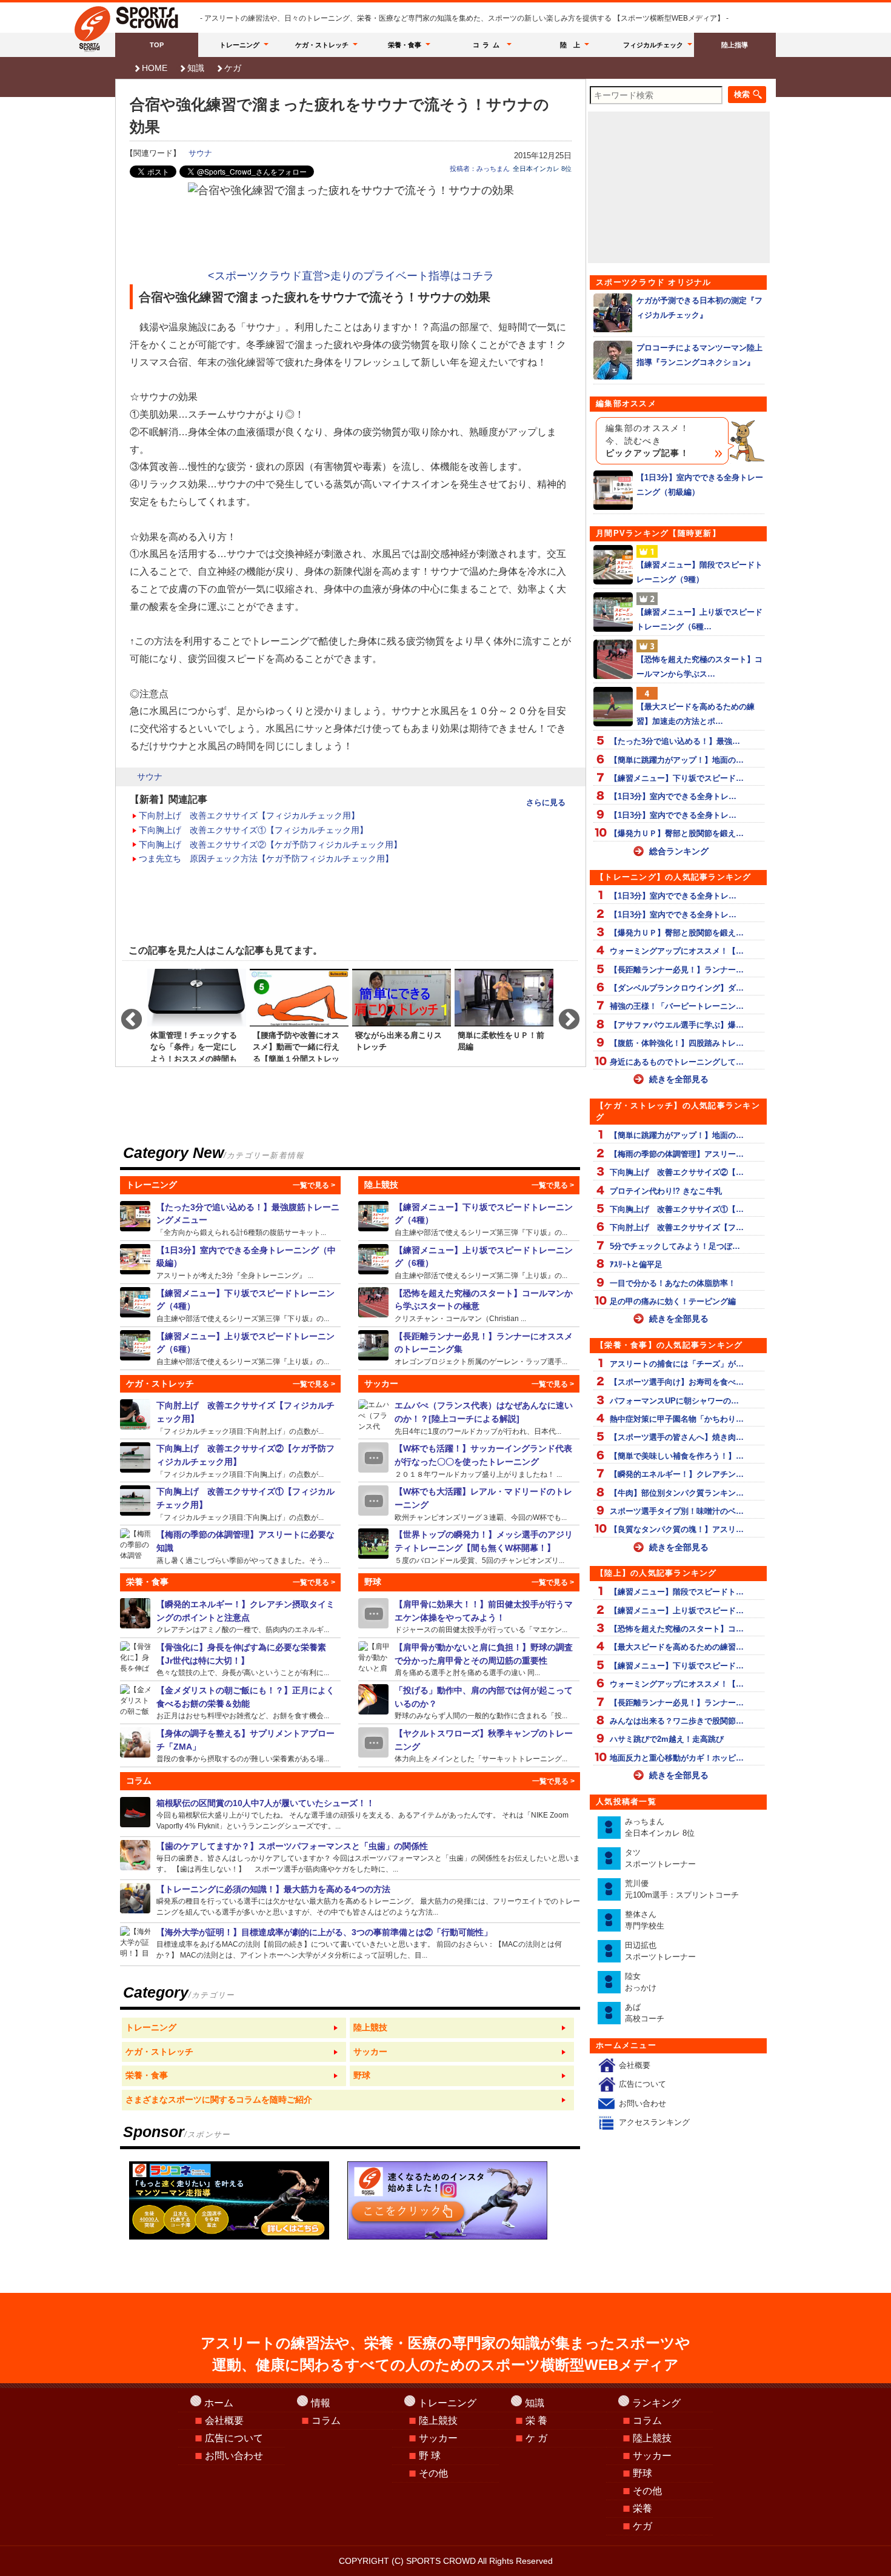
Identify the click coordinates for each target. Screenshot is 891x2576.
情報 (321, 2403)
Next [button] (563, 1014)
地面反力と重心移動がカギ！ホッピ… (677, 1758)
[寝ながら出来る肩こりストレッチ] (402, 1014)
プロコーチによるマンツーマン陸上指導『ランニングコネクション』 (699, 355)
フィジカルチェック (653, 45)
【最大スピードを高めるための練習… (677, 1647)
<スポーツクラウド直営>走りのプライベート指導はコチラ (351, 276)
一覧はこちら (234, 2028)
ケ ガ (536, 2438)
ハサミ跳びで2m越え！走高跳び (667, 1739)
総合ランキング (679, 851)
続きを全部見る (679, 1079)
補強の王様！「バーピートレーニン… (677, 1006)
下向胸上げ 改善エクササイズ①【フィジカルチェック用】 (253, 830)
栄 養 (536, 2420)
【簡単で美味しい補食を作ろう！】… (677, 1456)
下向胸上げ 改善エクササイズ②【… (677, 1172)
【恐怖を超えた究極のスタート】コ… (677, 1629)
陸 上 (570, 45)
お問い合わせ (642, 2103)
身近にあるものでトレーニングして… (677, 1062)
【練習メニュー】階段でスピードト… (677, 1592)
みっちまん (660, 1828)
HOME (155, 68)
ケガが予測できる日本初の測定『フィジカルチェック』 (699, 307)
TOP (157, 45)
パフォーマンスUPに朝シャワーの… (674, 1401)
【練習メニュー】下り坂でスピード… (677, 778)
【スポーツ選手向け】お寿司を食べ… (677, 1382)
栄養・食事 (405, 45)
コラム (488, 45)
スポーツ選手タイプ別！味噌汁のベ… (677, 1511)
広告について (642, 2084)
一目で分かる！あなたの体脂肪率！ (673, 1283)
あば (645, 2013)
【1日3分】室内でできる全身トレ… (673, 796)
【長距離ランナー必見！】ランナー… (677, 970)
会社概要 (635, 2065)
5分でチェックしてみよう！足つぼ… (675, 1246)
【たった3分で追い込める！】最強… (675, 741)
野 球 (430, 2456)
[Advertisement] (351, 233)
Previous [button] (125, 1014)
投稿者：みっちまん (480, 169)
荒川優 (682, 1889)
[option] (197, 1014)
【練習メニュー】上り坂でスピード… (677, 1611)
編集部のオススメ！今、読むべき (647, 441)
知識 (196, 68)
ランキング (656, 2403)
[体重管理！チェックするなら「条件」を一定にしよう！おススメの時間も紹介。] (197, 1014)
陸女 (641, 1982)
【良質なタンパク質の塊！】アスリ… (677, 1529)
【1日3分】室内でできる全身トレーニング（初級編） (700, 484)
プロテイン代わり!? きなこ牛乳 (666, 1191)
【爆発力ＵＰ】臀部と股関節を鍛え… (677, 833)
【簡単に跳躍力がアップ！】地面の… (677, 760)
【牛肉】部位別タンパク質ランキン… (677, 1493)
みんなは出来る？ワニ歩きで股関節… (677, 1721)
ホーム (219, 2403)
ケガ (233, 68)
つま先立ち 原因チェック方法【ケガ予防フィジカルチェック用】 (266, 858)
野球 (642, 2473)
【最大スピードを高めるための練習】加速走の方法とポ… (696, 714)
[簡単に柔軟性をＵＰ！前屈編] (504, 1014)
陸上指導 (735, 45)
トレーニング (239, 45)
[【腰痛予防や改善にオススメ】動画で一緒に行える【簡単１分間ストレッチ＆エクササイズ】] (299, 1014)
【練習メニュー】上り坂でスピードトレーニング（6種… (699, 619)
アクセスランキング (654, 2122)
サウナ (200, 153)
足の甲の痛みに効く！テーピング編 (673, 1301)
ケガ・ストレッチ (322, 45)
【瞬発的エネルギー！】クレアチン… (677, 1474)
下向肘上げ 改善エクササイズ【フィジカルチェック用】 (249, 815)
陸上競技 (438, 2420)
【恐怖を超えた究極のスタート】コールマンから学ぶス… (699, 666)
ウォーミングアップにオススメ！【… (677, 951)
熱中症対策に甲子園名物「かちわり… (677, 1419)
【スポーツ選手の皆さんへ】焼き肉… (677, 1437)
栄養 (642, 2508)
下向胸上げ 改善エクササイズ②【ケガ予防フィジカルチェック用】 (270, 845)
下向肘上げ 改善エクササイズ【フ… (677, 1227)
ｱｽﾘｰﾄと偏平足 (636, 1264)
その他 (433, 2473)
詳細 (231, 1219)
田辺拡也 (660, 1951)
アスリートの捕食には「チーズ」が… (677, 1364)
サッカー (438, 2438)
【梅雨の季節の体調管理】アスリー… (677, 1154)
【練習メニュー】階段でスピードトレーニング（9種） (699, 572)
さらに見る (546, 802)
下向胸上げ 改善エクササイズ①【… (677, 1209)
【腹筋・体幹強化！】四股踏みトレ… (677, 1043)
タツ (660, 1858)
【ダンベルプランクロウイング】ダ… (677, 988)
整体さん (645, 1920)
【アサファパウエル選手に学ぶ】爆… (677, 1025)
